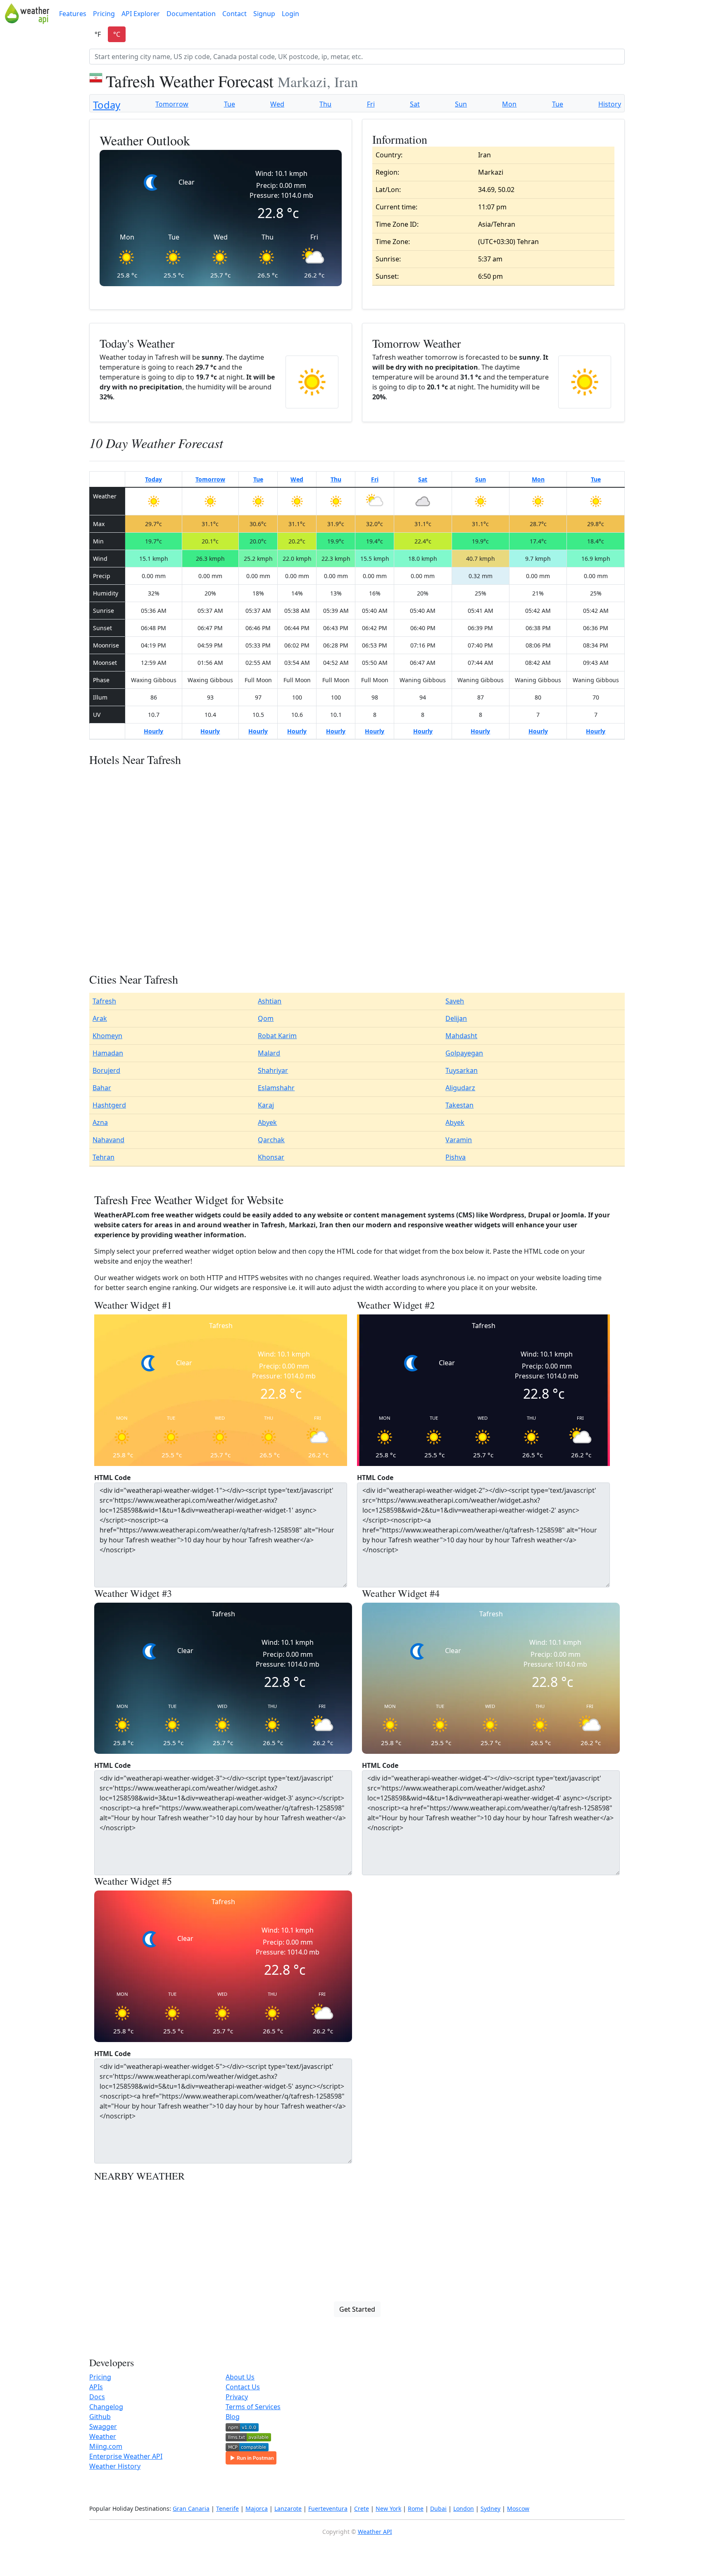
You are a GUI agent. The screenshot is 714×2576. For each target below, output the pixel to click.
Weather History (115, 2466)
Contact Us (243, 2387)
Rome (416, 2508)
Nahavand (108, 1140)
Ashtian (270, 1001)
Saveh (455, 1001)
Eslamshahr (276, 1088)
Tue (230, 104)
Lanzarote (288, 2508)
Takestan (459, 1105)
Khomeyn (107, 1036)
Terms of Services (253, 2407)
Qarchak (271, 1140)
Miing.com (106, 2446)
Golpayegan (464, 1053)
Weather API (375, 2532)
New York (388, 2508)
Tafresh (104, 1001)
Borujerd (106, 1070)
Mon (509, 104)
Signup (264, 14)
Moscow (518, 2508)
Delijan (456, 1018)
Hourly (154, 731)
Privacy (237, 2397)
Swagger (103, 2427)
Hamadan (108, 1053)
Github (100, 2417)
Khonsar (271, 1157)
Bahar (102, 1088)
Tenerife (227, 2508)
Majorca (257, 2508)
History (610, 104)
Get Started (357, 2309)
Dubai (438, 2508)
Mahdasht (461, 1036)
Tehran (104, 1157)
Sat (415, 104)
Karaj (266, 1105)
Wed (277, 104)
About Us (240, 2377)
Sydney (490, 2508)
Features (73, 14)
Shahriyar (273, 1070)
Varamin (459, 1140)
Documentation (191, 14)
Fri (371, 104)
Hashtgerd (109, 1105)
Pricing (104, 14)
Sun (461, 104)
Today (107, 105)
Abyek (267, 1122)
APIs (96, 2387)
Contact (234, 14)
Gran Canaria (191, 2508)
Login (290, 14)
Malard (269, 1053)
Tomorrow (172, 104)
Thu (325, 104)
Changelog (106, 2407)
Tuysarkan (462, 1070)
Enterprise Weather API (126, 2456)
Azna (100, 1122)
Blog (233, 2417)
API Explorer (141, 14)
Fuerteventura (328, 2508)
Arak (100, 1018)
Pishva (456, 1157)
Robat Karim (277, 1036)
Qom (266, 1018)
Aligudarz (460, 1088)
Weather (103, 2436)
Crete (362, 2508)
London (464, 2508)
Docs (97, 2397)
